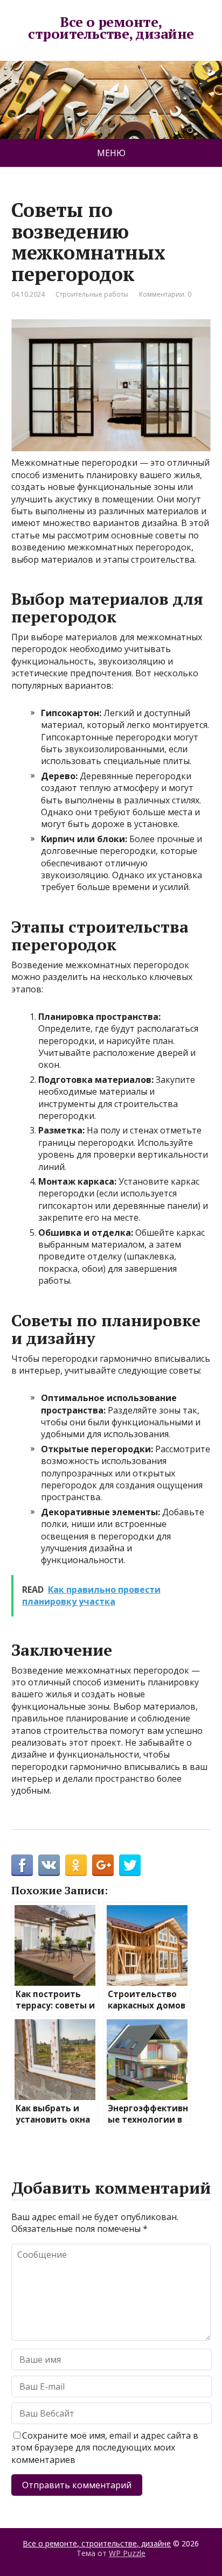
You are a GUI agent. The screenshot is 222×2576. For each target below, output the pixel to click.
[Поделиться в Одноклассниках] (76, 1865)
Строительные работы (92, 294)
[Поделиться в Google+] (103, 1865)
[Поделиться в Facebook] (22, 1865)
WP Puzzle (127, 2553)
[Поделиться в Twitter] (130, 1865)
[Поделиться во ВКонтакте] (49, 1865)
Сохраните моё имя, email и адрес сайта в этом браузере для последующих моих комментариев (105, 2448)
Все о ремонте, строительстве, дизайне (111, 28)
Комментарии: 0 (165, 294)
